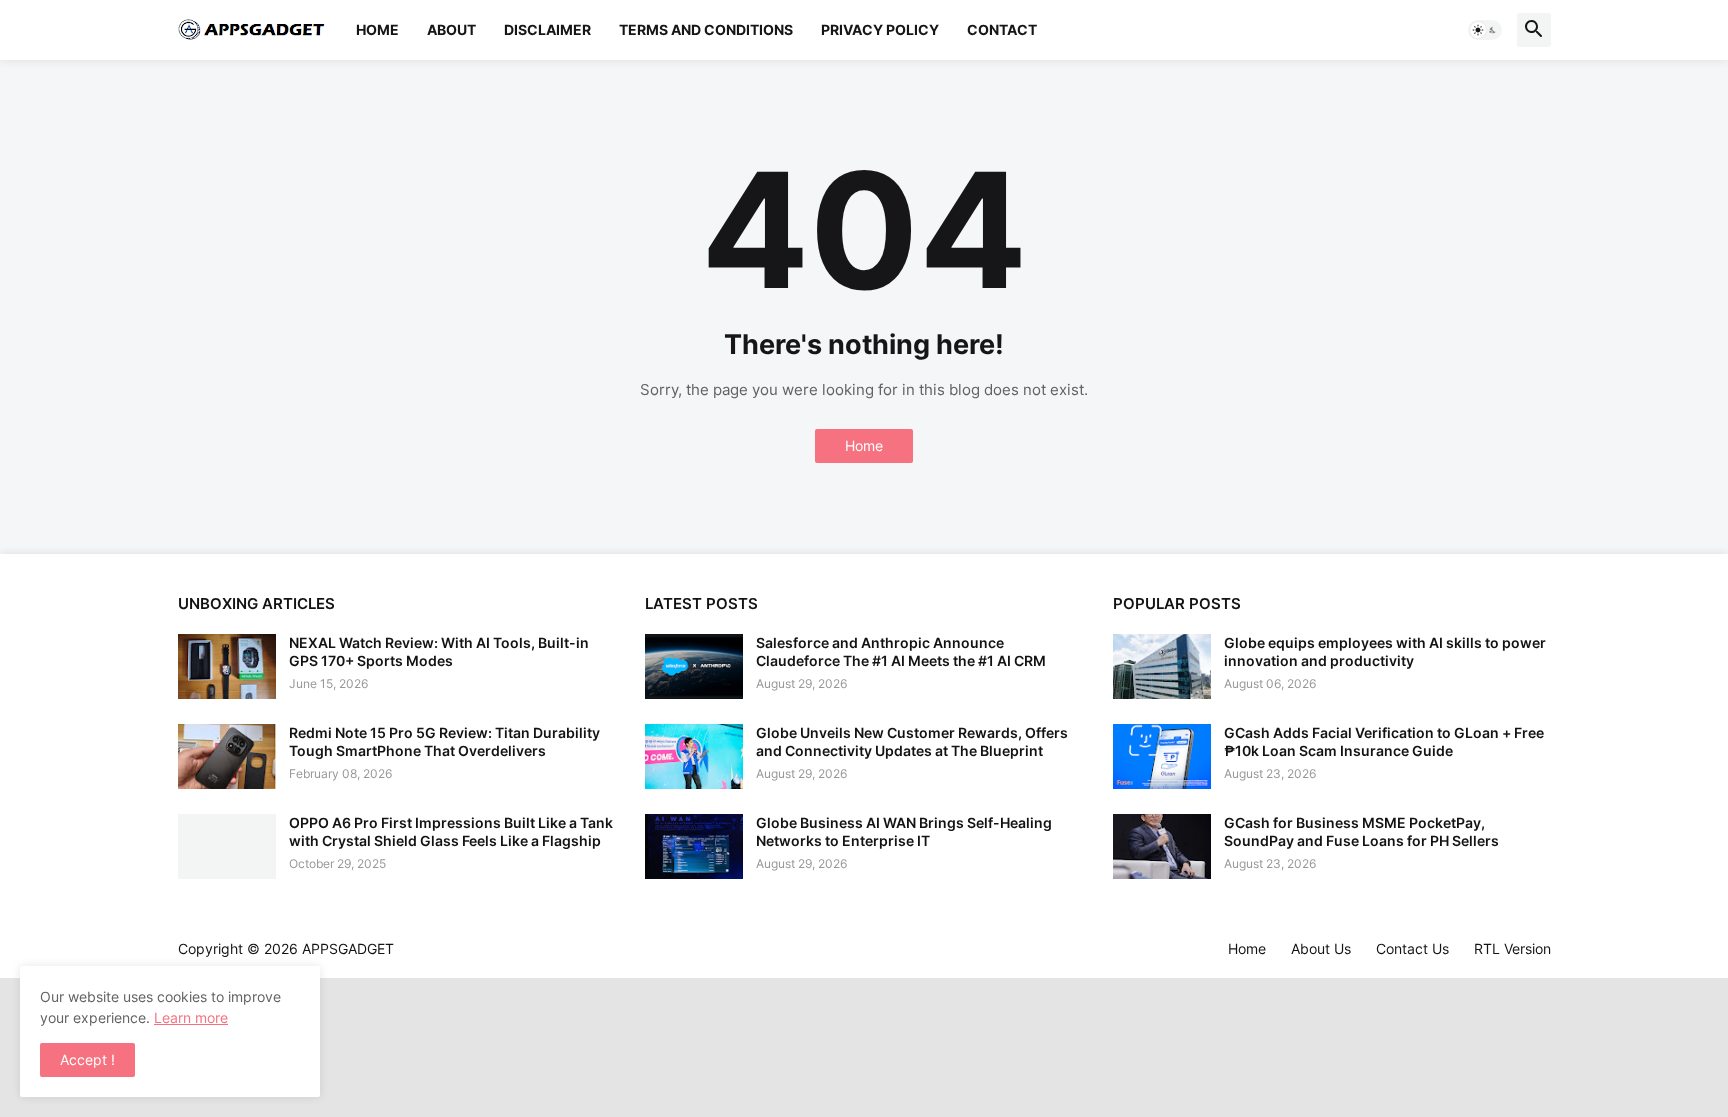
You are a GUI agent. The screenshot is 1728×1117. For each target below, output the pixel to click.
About (451, 29)
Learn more (191, 1017)
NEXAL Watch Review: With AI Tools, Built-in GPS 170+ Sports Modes (439, 651)
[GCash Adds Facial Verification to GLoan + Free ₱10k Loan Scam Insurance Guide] (1162, 756)
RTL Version (1512, 948)
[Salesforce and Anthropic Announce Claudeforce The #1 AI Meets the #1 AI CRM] (694, 666)
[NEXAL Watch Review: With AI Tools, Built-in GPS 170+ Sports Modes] (227, 666)
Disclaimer (547, 29)
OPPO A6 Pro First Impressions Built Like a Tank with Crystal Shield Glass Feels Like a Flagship (451, 831)
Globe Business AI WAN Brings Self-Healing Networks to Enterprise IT (904, 831)
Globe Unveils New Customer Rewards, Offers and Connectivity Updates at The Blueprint (912, 741)
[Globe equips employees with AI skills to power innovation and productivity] (1162, 666)
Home (377, 29)
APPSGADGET (348, 948)
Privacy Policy (880, 29)
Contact (1002, 29)
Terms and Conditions (706, 29)
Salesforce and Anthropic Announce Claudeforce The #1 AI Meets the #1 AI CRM (901, 651)
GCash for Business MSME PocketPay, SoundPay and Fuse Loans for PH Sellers (1361, 831)
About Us (1321, 948)
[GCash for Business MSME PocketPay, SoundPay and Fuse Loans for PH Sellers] (1162, 846)
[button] (1485, 30)
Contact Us (1412, 948)
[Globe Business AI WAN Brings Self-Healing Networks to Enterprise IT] (694, 846)
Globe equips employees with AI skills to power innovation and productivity (1385, 651)
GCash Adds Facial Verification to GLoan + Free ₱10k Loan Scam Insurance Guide (1384, 741)
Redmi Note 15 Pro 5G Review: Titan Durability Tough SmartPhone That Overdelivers (444, 741)
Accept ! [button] (87, 1059)
